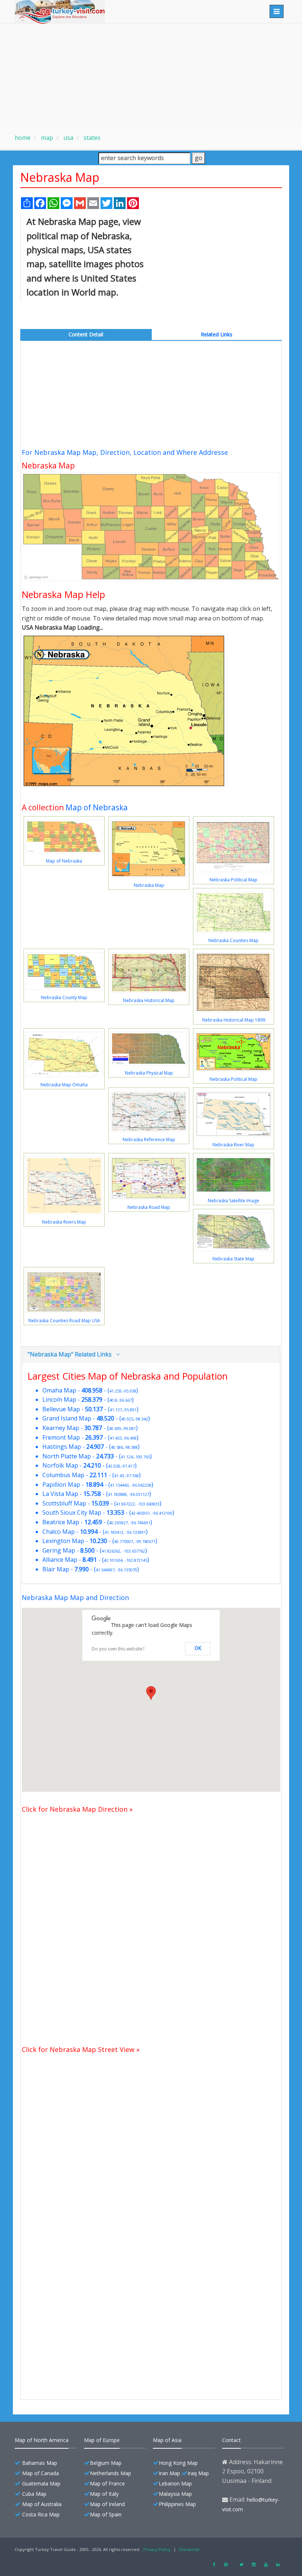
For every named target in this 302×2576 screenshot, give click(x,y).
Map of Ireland (107, 2504)
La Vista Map (60, 1494)
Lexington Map (63, 1541)
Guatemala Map (41, 2483)
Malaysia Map (175, 2494)
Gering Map (59, 1550)
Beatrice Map (61, 1522)
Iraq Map (198, 2473)
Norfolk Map (60, 1465)
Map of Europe (102, 2440)
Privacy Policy (157, 2549)
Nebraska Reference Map (149, 1140)
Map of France (107, 2483)
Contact (231, 2440)
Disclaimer (189, 2549)
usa (68, 138)
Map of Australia (42, 2504)
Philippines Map (177, 2504)
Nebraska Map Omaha (64, 1085)
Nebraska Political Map (233, 880)
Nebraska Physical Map (149, 1073)
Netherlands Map (110, 2473)
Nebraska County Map (64, 997)
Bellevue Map (61, 1409)
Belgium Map (106, 2463)
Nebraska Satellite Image (233, 1201)
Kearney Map (61, 1428)
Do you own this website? (118, 1649)
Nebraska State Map (233, 1259)
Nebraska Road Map (149, 1207)
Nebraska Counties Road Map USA (64, 1321)
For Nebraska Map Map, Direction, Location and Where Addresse (125, 452)
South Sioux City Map (72, 1512)
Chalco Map (59, 1532)
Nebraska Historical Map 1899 (234, 1020)
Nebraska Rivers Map (64, 1222)
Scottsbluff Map (64, 1503)
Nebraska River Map (233, 1145)
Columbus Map (63, 1475)
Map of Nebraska (97, 807)
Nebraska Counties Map (233, 940)
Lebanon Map (175, 2483)
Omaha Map (59, 1390)
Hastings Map (62, 1447)
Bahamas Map (40, 2463)
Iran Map (169, 2473)
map (46, 138)
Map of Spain (106, 2514)
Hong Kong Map (178, 2463)
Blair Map (56, 1569)
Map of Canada (41, 2473)
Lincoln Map (59, 1400)
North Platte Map (67, 1456)
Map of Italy (104, 2494)
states (91, 138)
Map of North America (42, 2440)
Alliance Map (60, 1560)
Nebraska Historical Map (149, 1000)
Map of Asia (167, 2440)
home (23, 138)
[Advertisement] (151, 75)
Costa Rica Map (41, 2514)
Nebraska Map (149, 885)
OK (198, 1648)
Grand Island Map (67, 1418)
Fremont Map (61, 1437)
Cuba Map (34, 2494)
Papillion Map (61, 1485)
